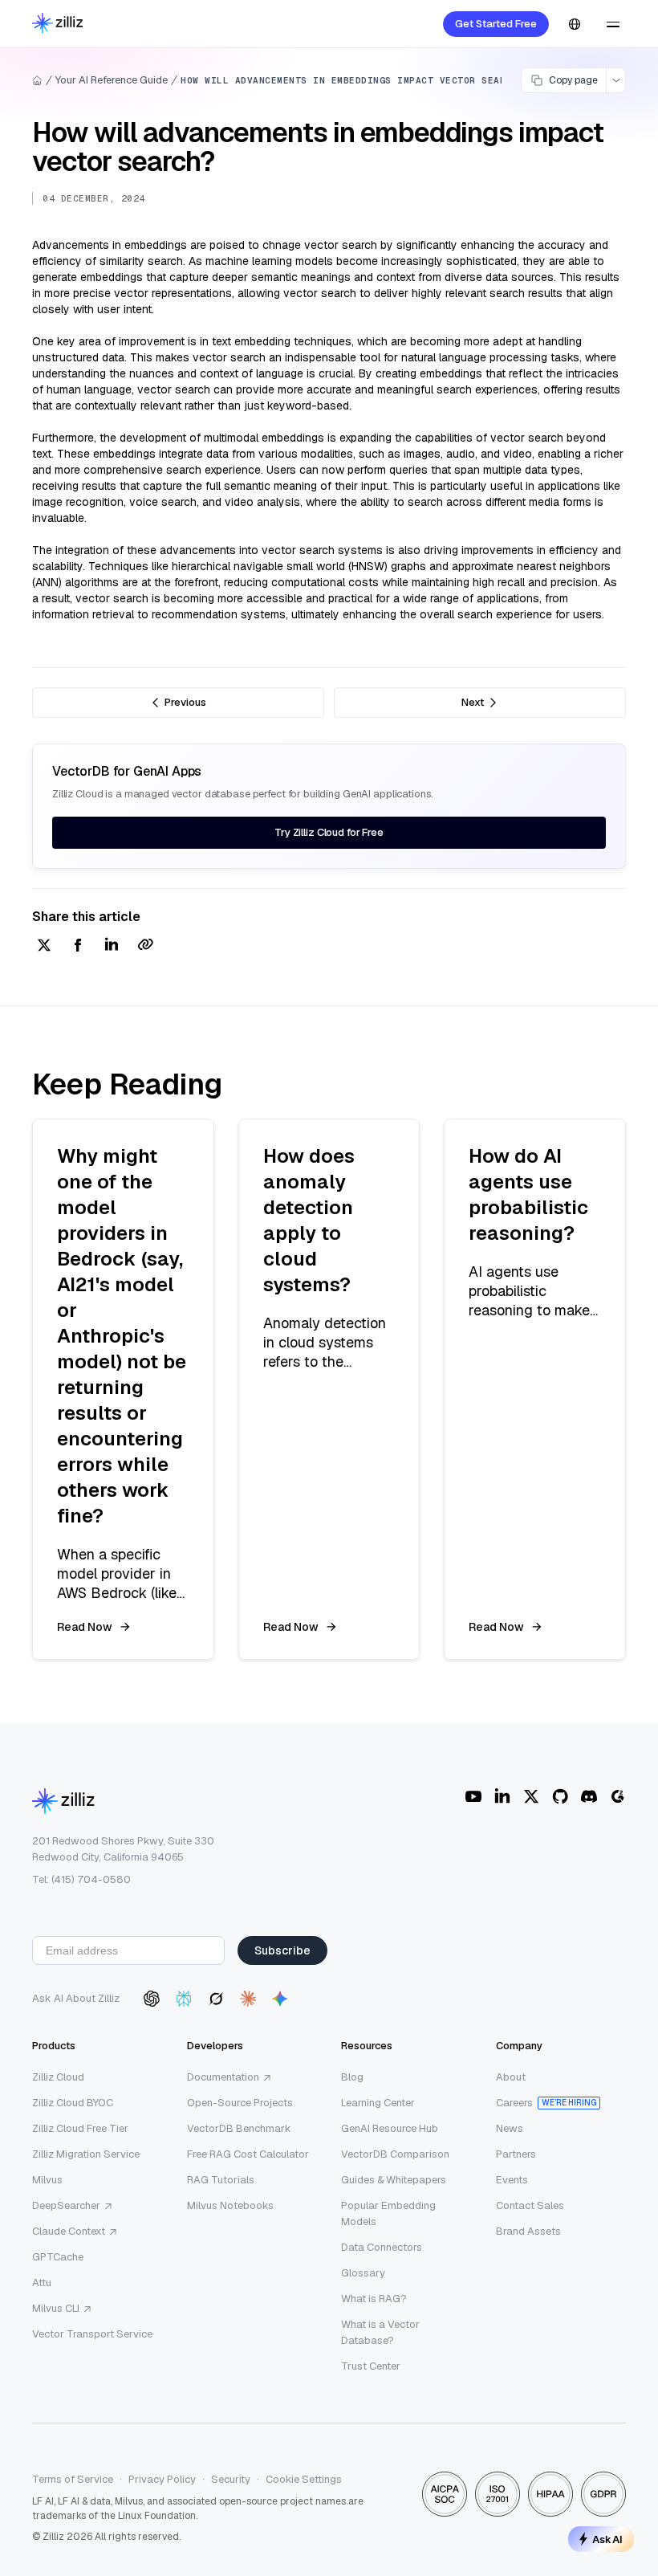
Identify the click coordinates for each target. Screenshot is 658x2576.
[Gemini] (280, 1999)
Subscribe (282, 1950)
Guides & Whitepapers (394, 2180)
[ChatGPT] (152, 1999)
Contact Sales (530, 2205)
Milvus (47, 2180)
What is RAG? (374, 2299)
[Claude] (248, 1999)
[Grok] (216, 1999)
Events (512, 2180)
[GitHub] (560, 1796)
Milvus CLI (56, 2308)
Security (231, 2479)
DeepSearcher (66, 2205)
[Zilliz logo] (57, 24)
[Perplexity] (184, 1999)
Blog (352, 2077)
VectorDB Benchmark (239, 2128)
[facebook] (78, 946)
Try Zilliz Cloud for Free (329, 832)
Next (473, 702)
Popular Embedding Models (388, 2213)
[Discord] (589, 1796)
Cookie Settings (304, 2479)
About (511, 2077)
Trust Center (371, 2366)
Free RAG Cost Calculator (248, 2154)
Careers (514, 2103)
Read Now (85, 1627)
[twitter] (44, 946)
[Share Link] (145, 946)
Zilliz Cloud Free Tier (80, 2128)
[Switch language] (575, 24)
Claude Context (69, 2231)
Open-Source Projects (240, 2103)
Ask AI (607, 2539)
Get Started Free (496, 24)
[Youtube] (473, 1796)
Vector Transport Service (92, 2334)
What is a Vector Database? (380, 2332)
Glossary (363, 2273)
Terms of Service (73, 2479)
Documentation (223, 2077)
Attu (42, 2283)
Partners (516, 2154)
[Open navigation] (613, 24)
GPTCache (58, 2257)
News (510, 2128)
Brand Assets (528, 2231)
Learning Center (378, 2103)
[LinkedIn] (502, 1796)
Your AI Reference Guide (112, 80)
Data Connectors (382, 2247)
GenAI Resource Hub (390, 2128)
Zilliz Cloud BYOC (73, 2103)
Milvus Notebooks (230, 2205)
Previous (185, 702)
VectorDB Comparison (395, 2154)
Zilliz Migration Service (86, 2154)
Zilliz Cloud (58, 2077)
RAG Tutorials (221, 2180)
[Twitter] (531, 1796)
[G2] (618, 1796)
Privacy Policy (162, 2479)
